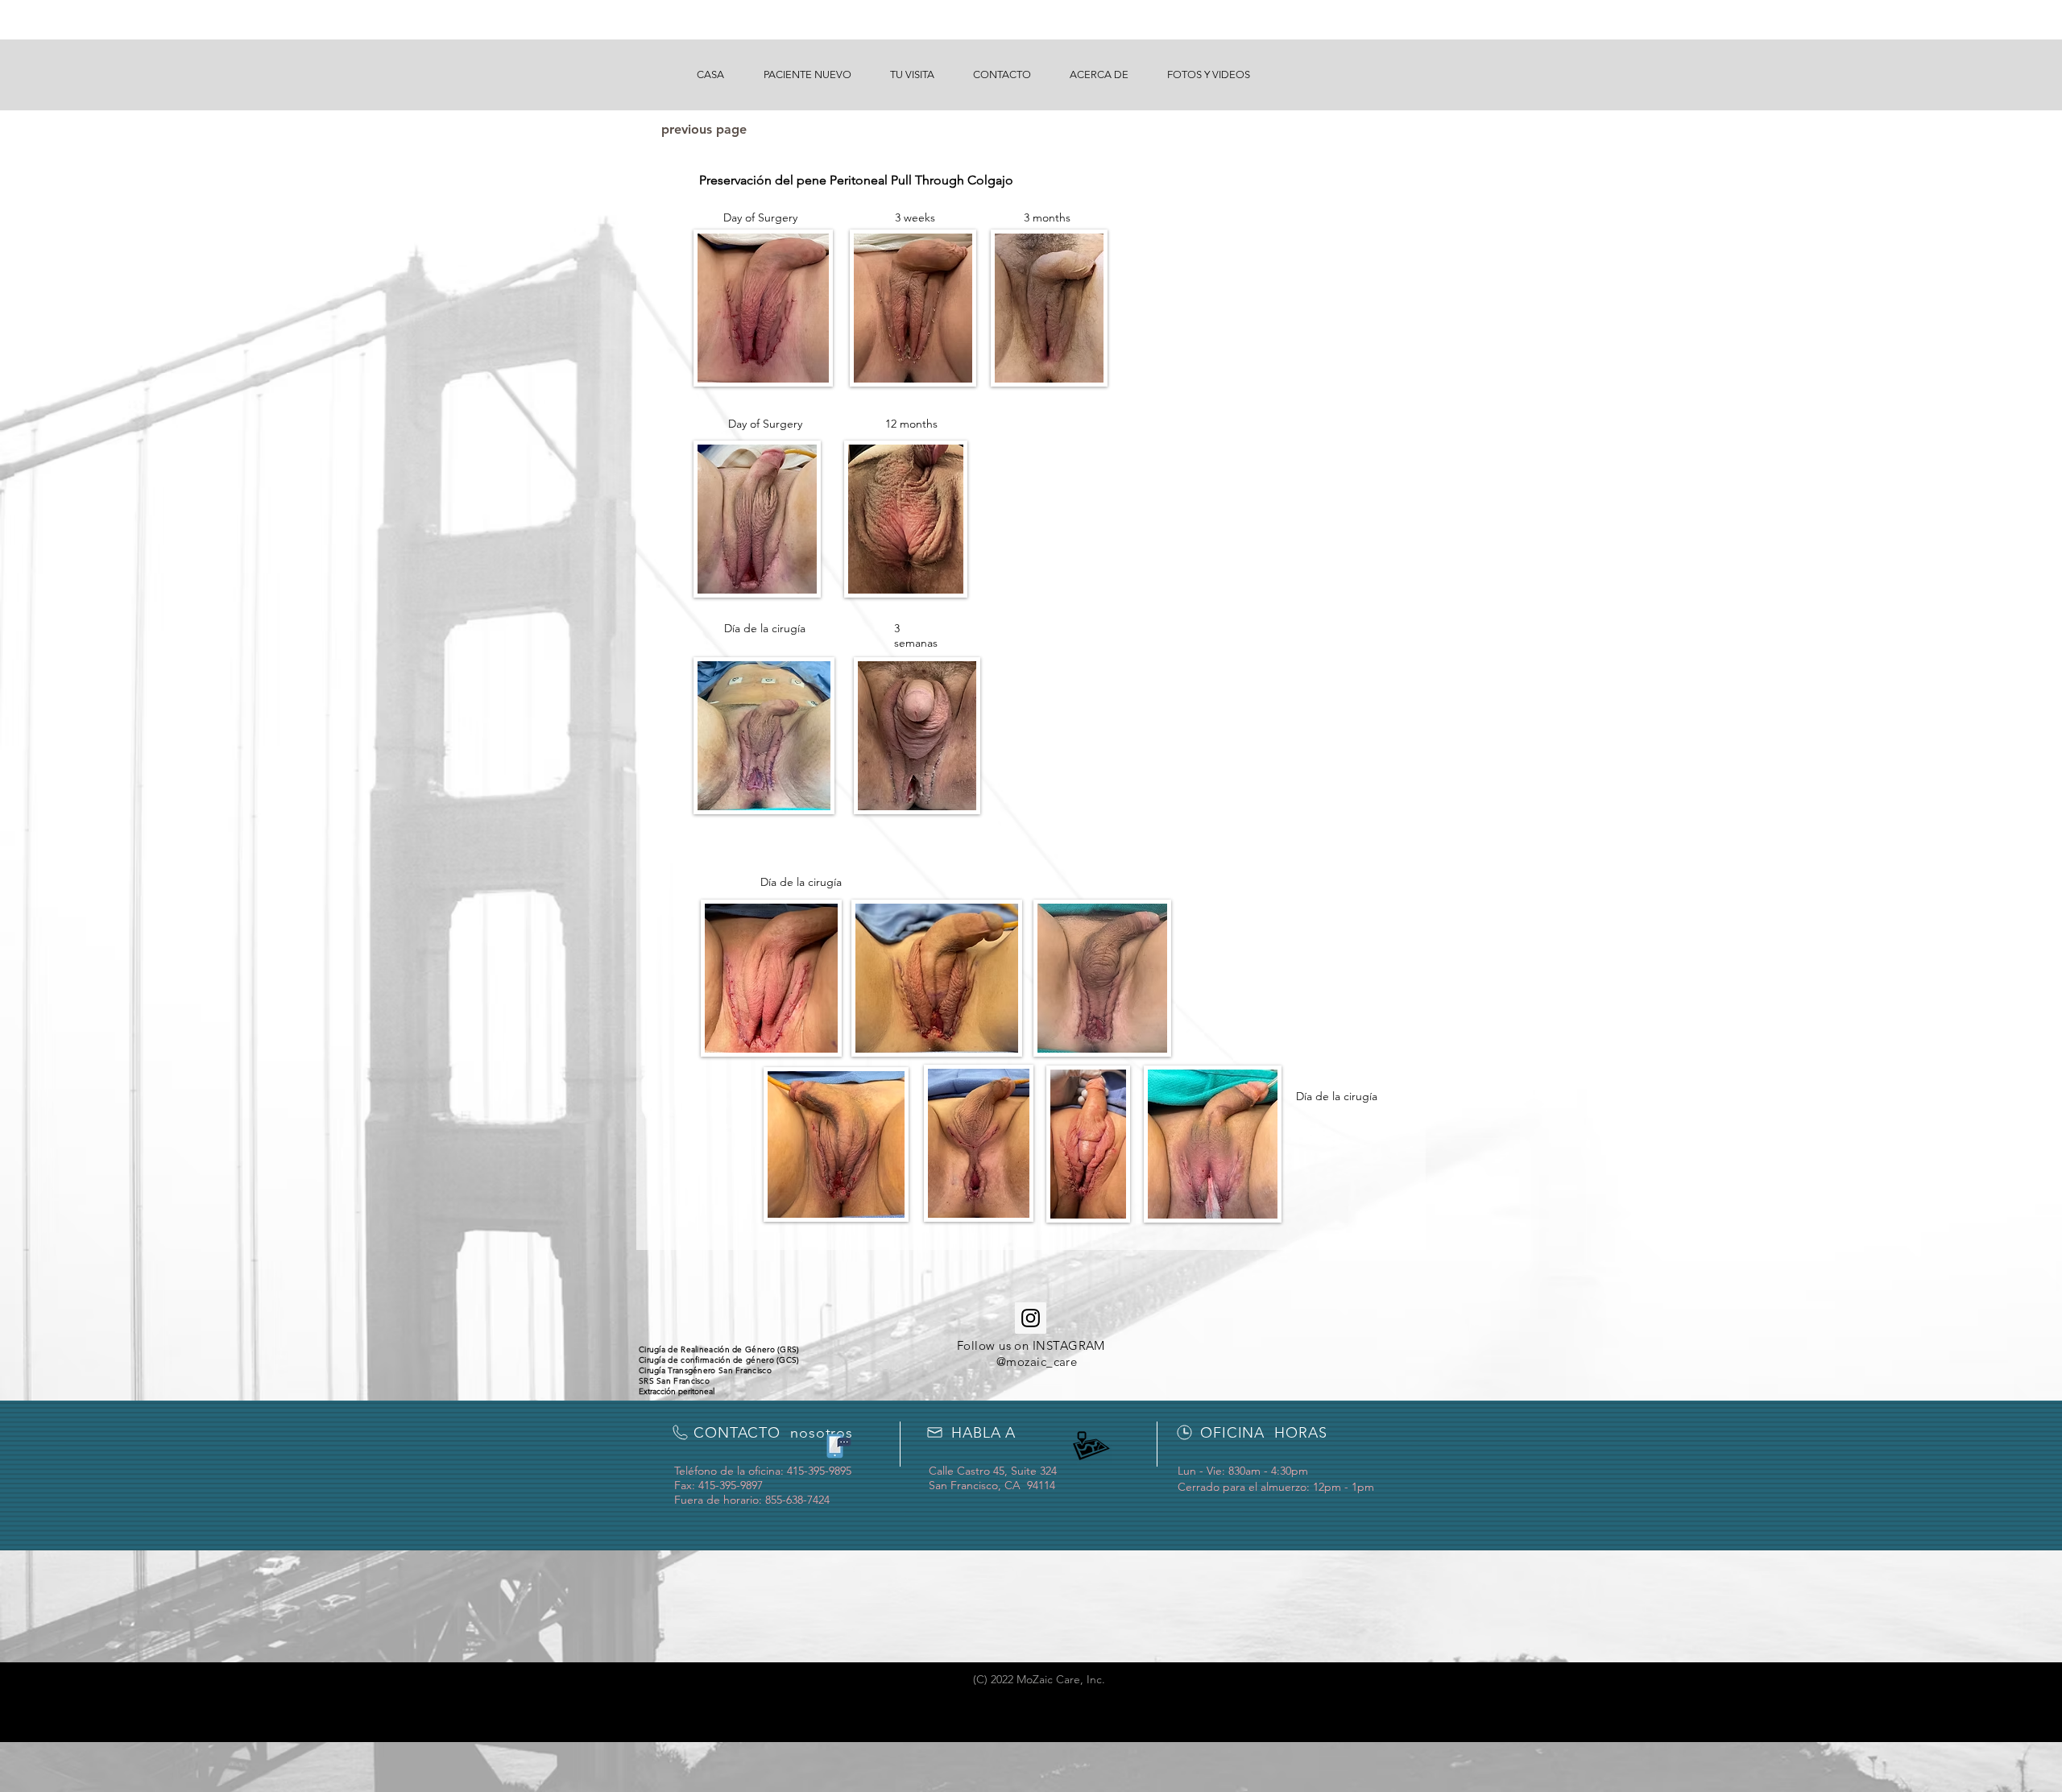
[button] (807, 75)
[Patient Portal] (836, 1445)
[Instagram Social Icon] (1031, 1318)
